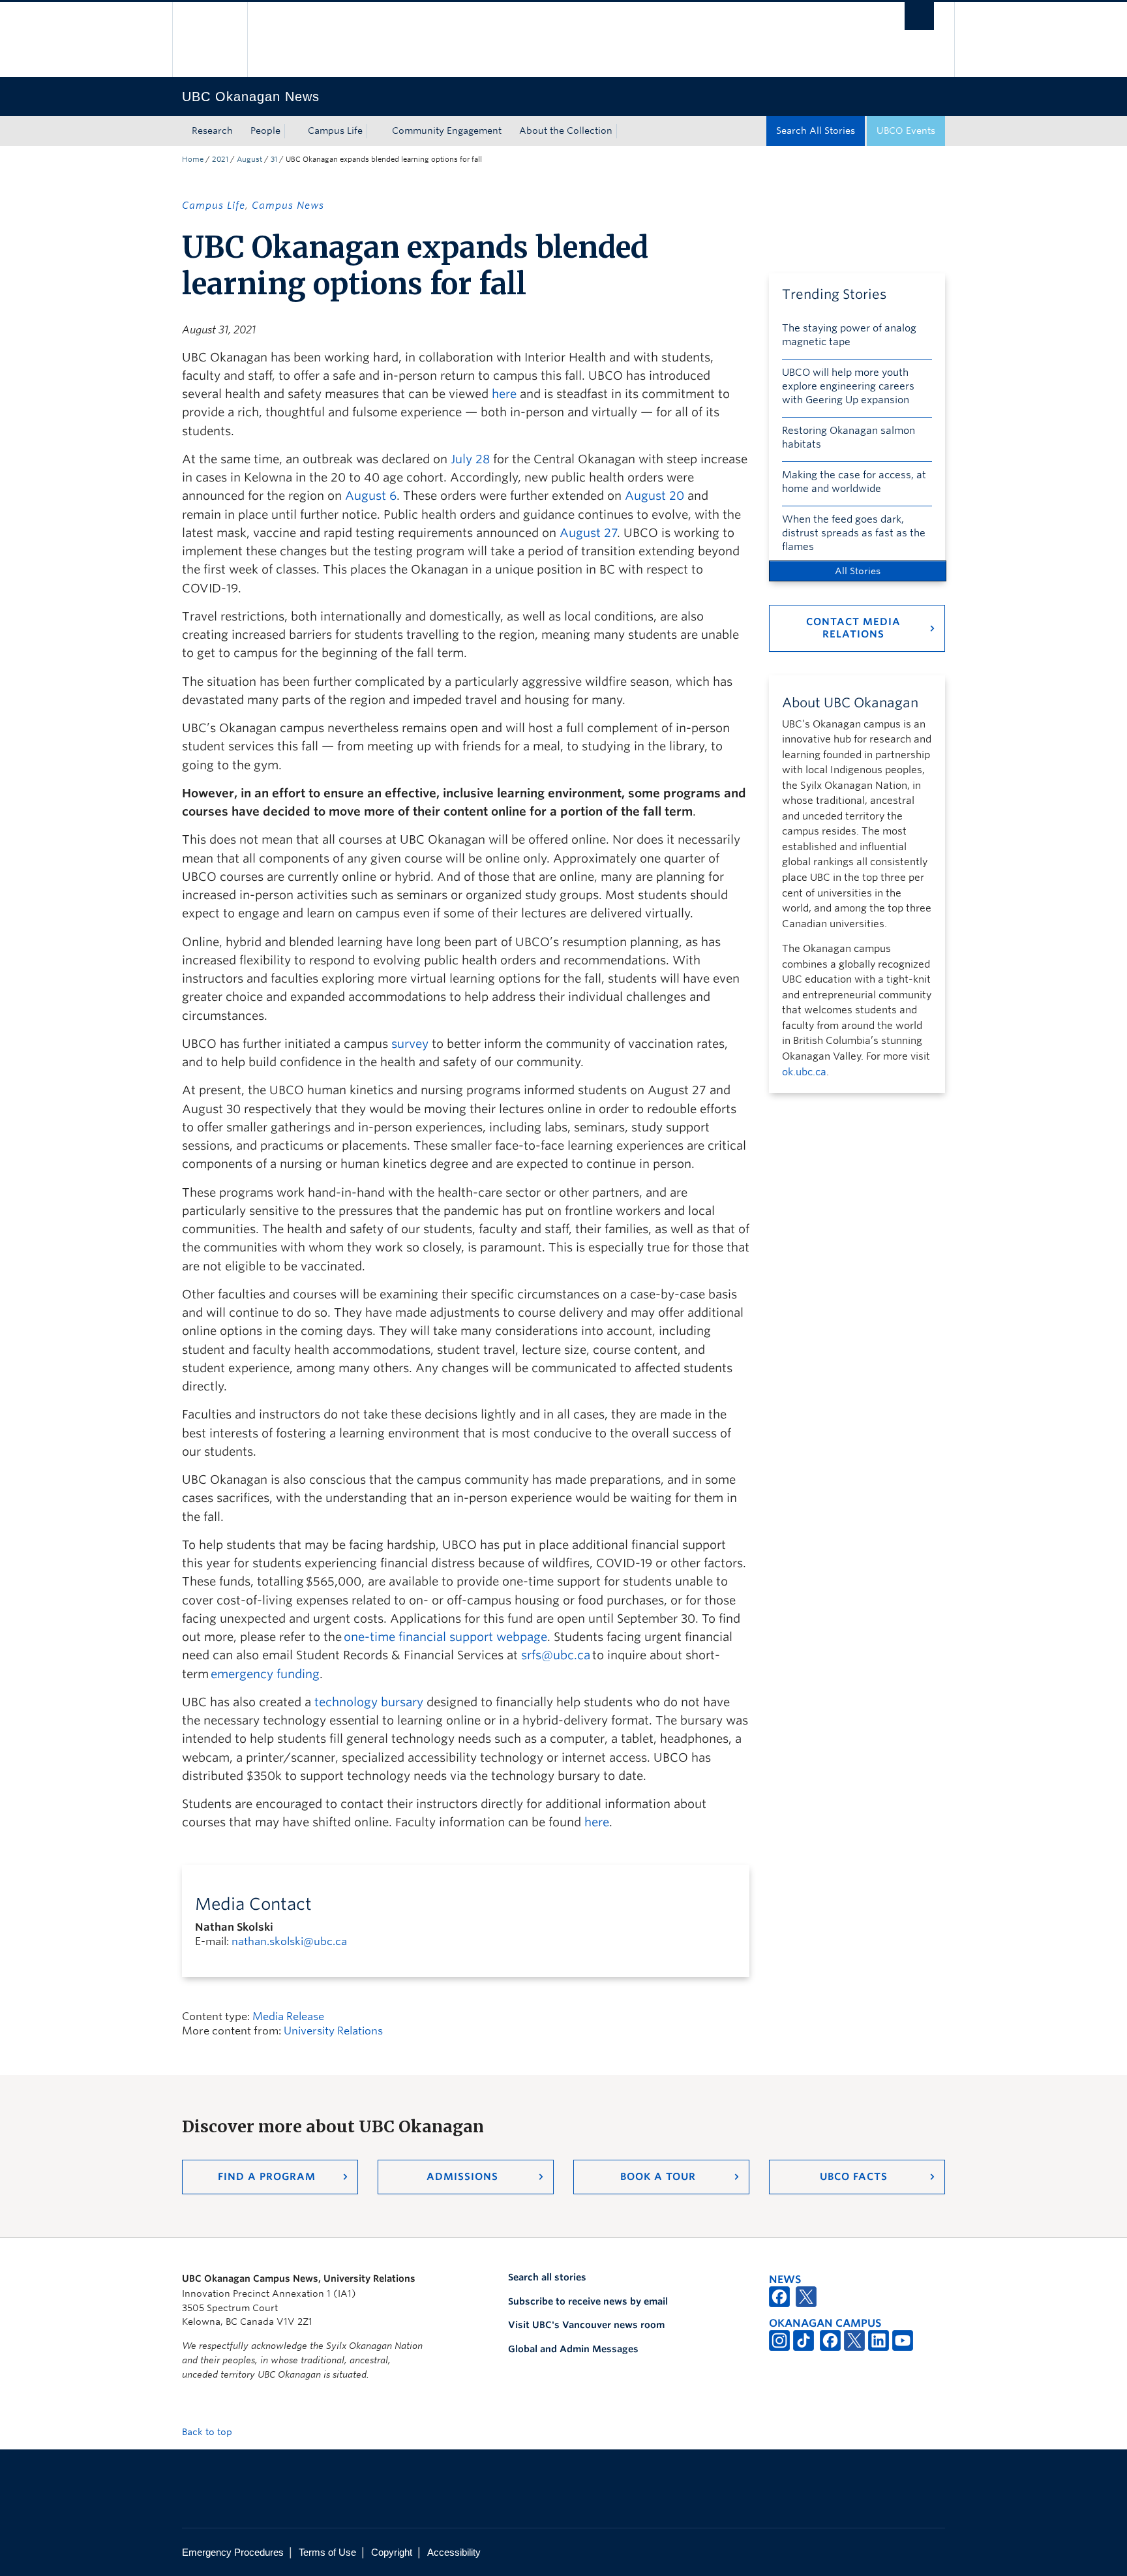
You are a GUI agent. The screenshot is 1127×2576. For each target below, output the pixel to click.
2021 (220, 159)
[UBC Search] (919, 16)
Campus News (288, 206)
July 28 (470, 459)
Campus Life (335, 130)
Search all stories (547, 2277)
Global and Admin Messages (573, 2349)
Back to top (208, 2432)
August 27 (588, 533)
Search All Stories (816, 130)
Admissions (462, 2177)
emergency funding (265, 1674)
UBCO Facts (854, 2177)
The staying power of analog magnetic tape (849, 335)
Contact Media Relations (853, 628)
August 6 (371, 496)
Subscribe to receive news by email (588, 2301)
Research (212, 130)
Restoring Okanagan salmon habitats (849, 437)
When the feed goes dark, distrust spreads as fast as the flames (854, 533)
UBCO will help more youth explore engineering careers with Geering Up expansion (848, 386)
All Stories (858, 571)
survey (410, 1044)
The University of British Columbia (210, 39)
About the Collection (566, 130)
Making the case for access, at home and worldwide (854, 482)
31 (274, 159)
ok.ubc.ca (804, 1072)
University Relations (333, 2031)
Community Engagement (447, 130)
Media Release (288, 2016)
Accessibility (454, 2552)
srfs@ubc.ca (556, 1655)
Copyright (392, 2552)
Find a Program (267, 2177)
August (249, 159)
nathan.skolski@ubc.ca (289, 1941)
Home (193, 159)
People (265, 130)
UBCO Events (906, 130)
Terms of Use (327, 2552)
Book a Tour (658, 2177)
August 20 (654, 496)
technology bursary (369, 1702)
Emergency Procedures (233, 2552)
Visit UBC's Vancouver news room (586, 2325)
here (597, 1822)
